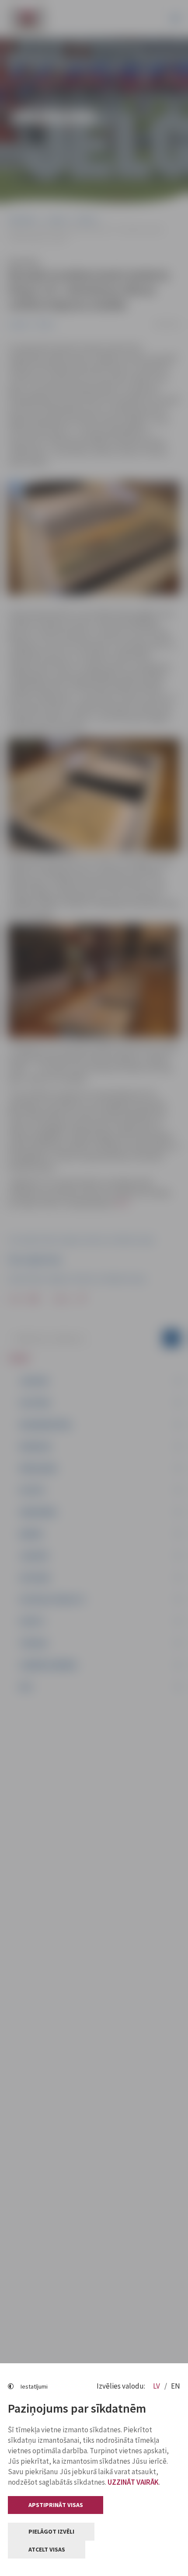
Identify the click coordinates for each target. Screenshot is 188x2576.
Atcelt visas (47, 2549)
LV (157, 2386)
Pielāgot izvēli (51, 2531)
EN (176, 2386)
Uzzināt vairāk (133, 2482)
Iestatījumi (34, 2386)
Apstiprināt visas (56, 2505)
